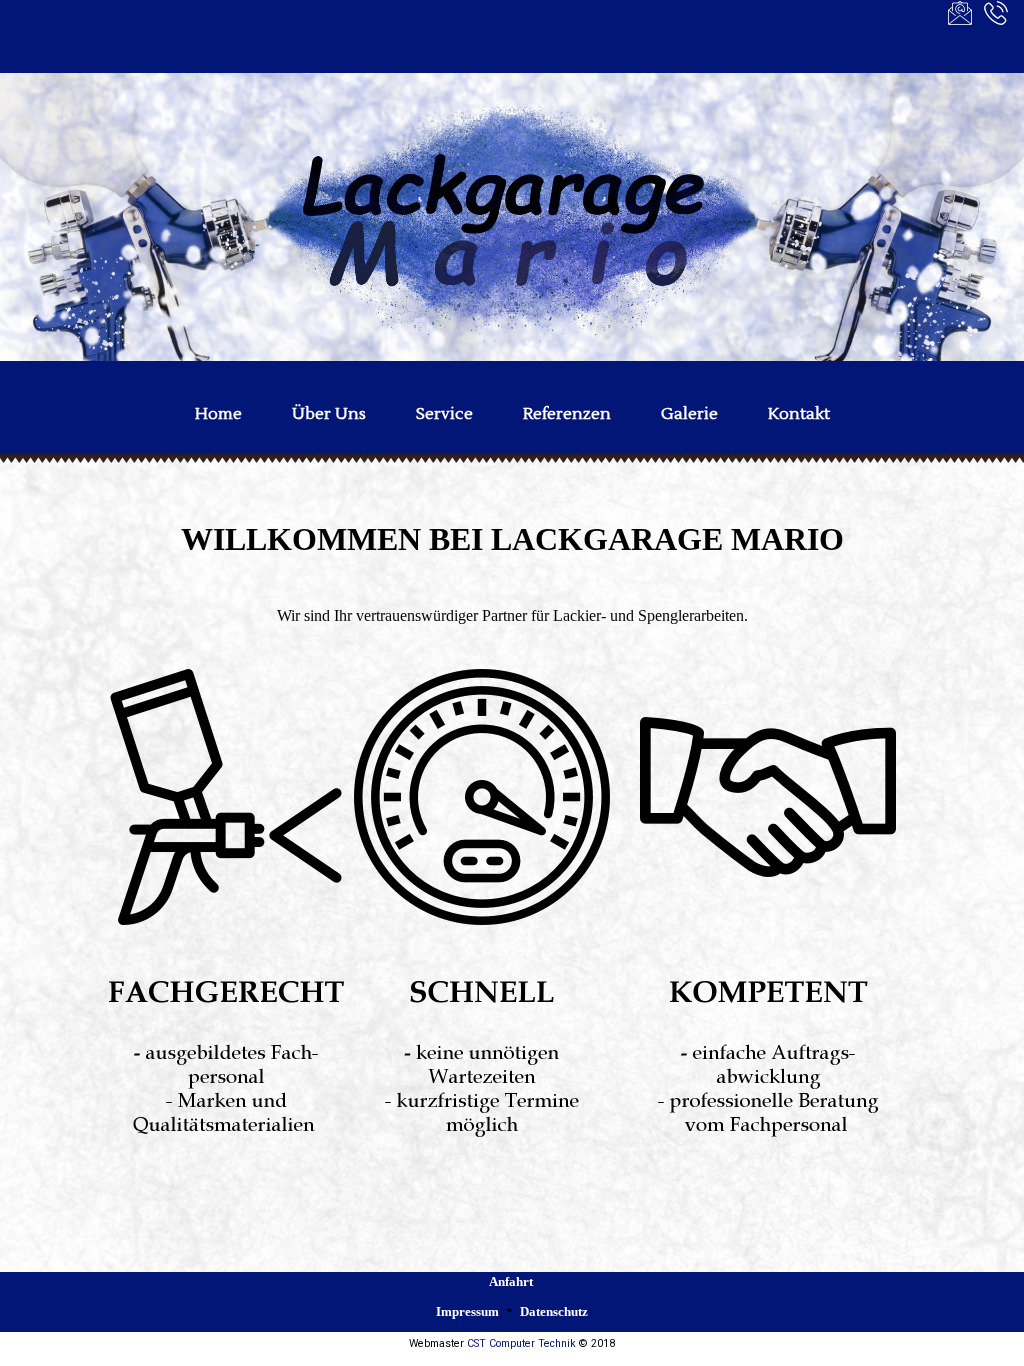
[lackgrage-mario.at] (512, 217)
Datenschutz (554, 1311)
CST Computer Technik (521, 1343)
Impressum (467, 1311)
